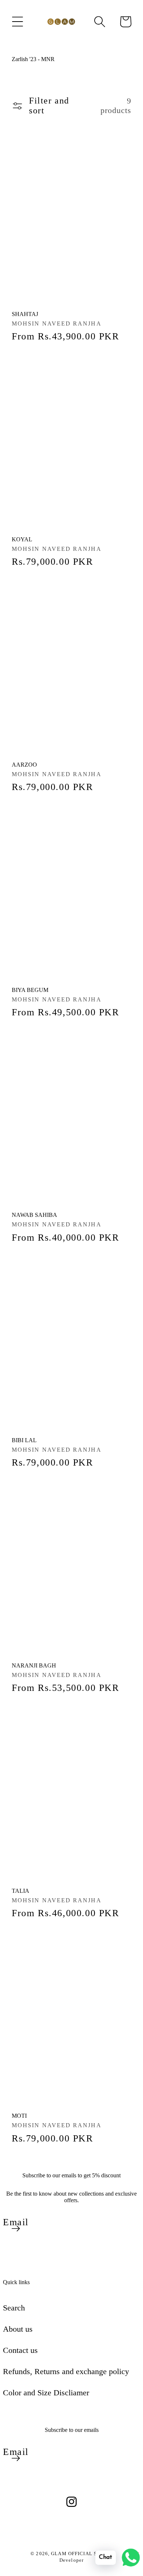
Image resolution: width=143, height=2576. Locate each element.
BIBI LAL (24, 1440)
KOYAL (22, 539)
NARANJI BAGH (34, 1665)
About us (18, 2329)
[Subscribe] (16, 2229)
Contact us (20, 2350)
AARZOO (24, 765)
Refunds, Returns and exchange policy (66, 2371)
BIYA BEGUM (30, 990)
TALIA (21, 1891)
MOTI (19, 2116)
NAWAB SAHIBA (34, 1215)
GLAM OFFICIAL (72, 2554)
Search (14, 2308)
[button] (18, 22)
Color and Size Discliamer (46, 2393)
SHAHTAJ (25, 314)
